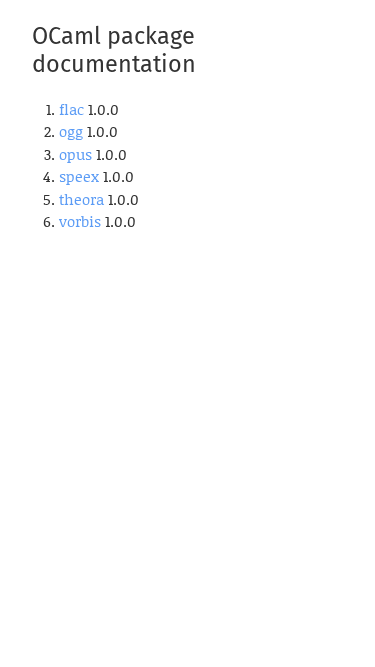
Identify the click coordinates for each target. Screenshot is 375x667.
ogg (71, 131)
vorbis (80, 221)
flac (71, 109)
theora (81, 199)
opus (75, 154)
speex (79, 176)
